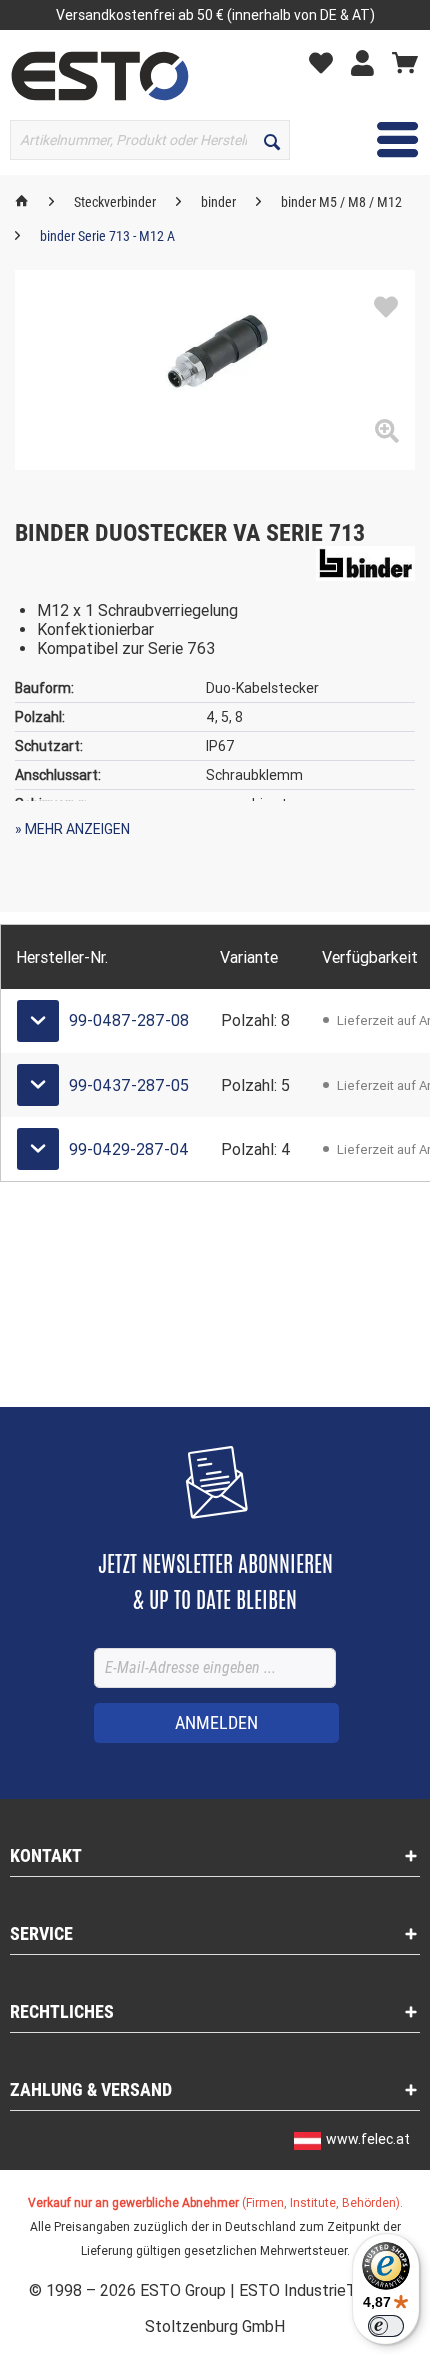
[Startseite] (22, 202)
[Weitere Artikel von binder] (365, 563)
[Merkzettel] (326, 62)
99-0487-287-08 (129, 1020)
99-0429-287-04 (129, 1149)
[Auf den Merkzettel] (386, 308)
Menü (382, 139)
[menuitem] (326, 61)
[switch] (386, 2326)
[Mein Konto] (367, 62)
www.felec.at (368, 2139)
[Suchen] (272, 140)
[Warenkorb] (405, 62)
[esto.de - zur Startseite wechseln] (100, 76)
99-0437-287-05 (129, 1085)
